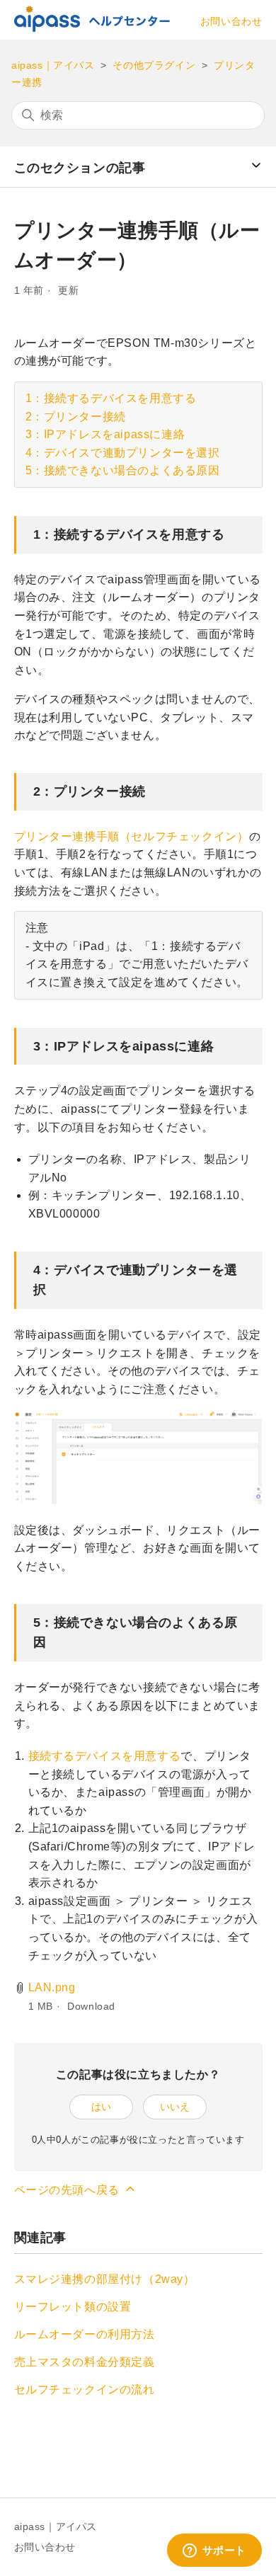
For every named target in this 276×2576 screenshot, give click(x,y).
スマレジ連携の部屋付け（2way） (105, 2279)
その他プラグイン (154, 65)
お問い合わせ (231, 21)
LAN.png (52, 1987)
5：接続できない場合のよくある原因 (123, 470)
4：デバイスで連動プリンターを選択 (123, 453)
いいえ (175, 2107)
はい (101, 2107)
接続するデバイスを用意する (105, 1756)
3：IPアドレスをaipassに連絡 (105, 434)
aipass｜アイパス (53, 65)
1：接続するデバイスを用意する (111, 398)
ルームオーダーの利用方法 (85, 2334)
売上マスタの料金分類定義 (85, 2362)
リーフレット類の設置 (73, 2307)
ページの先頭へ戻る (69, 2190)
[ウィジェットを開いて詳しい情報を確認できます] (214, 2551)
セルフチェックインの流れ (85, 2389)
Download (91, 2006)
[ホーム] (92, 28)
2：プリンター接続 (76, 417)
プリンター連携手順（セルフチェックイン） (132, 836)
